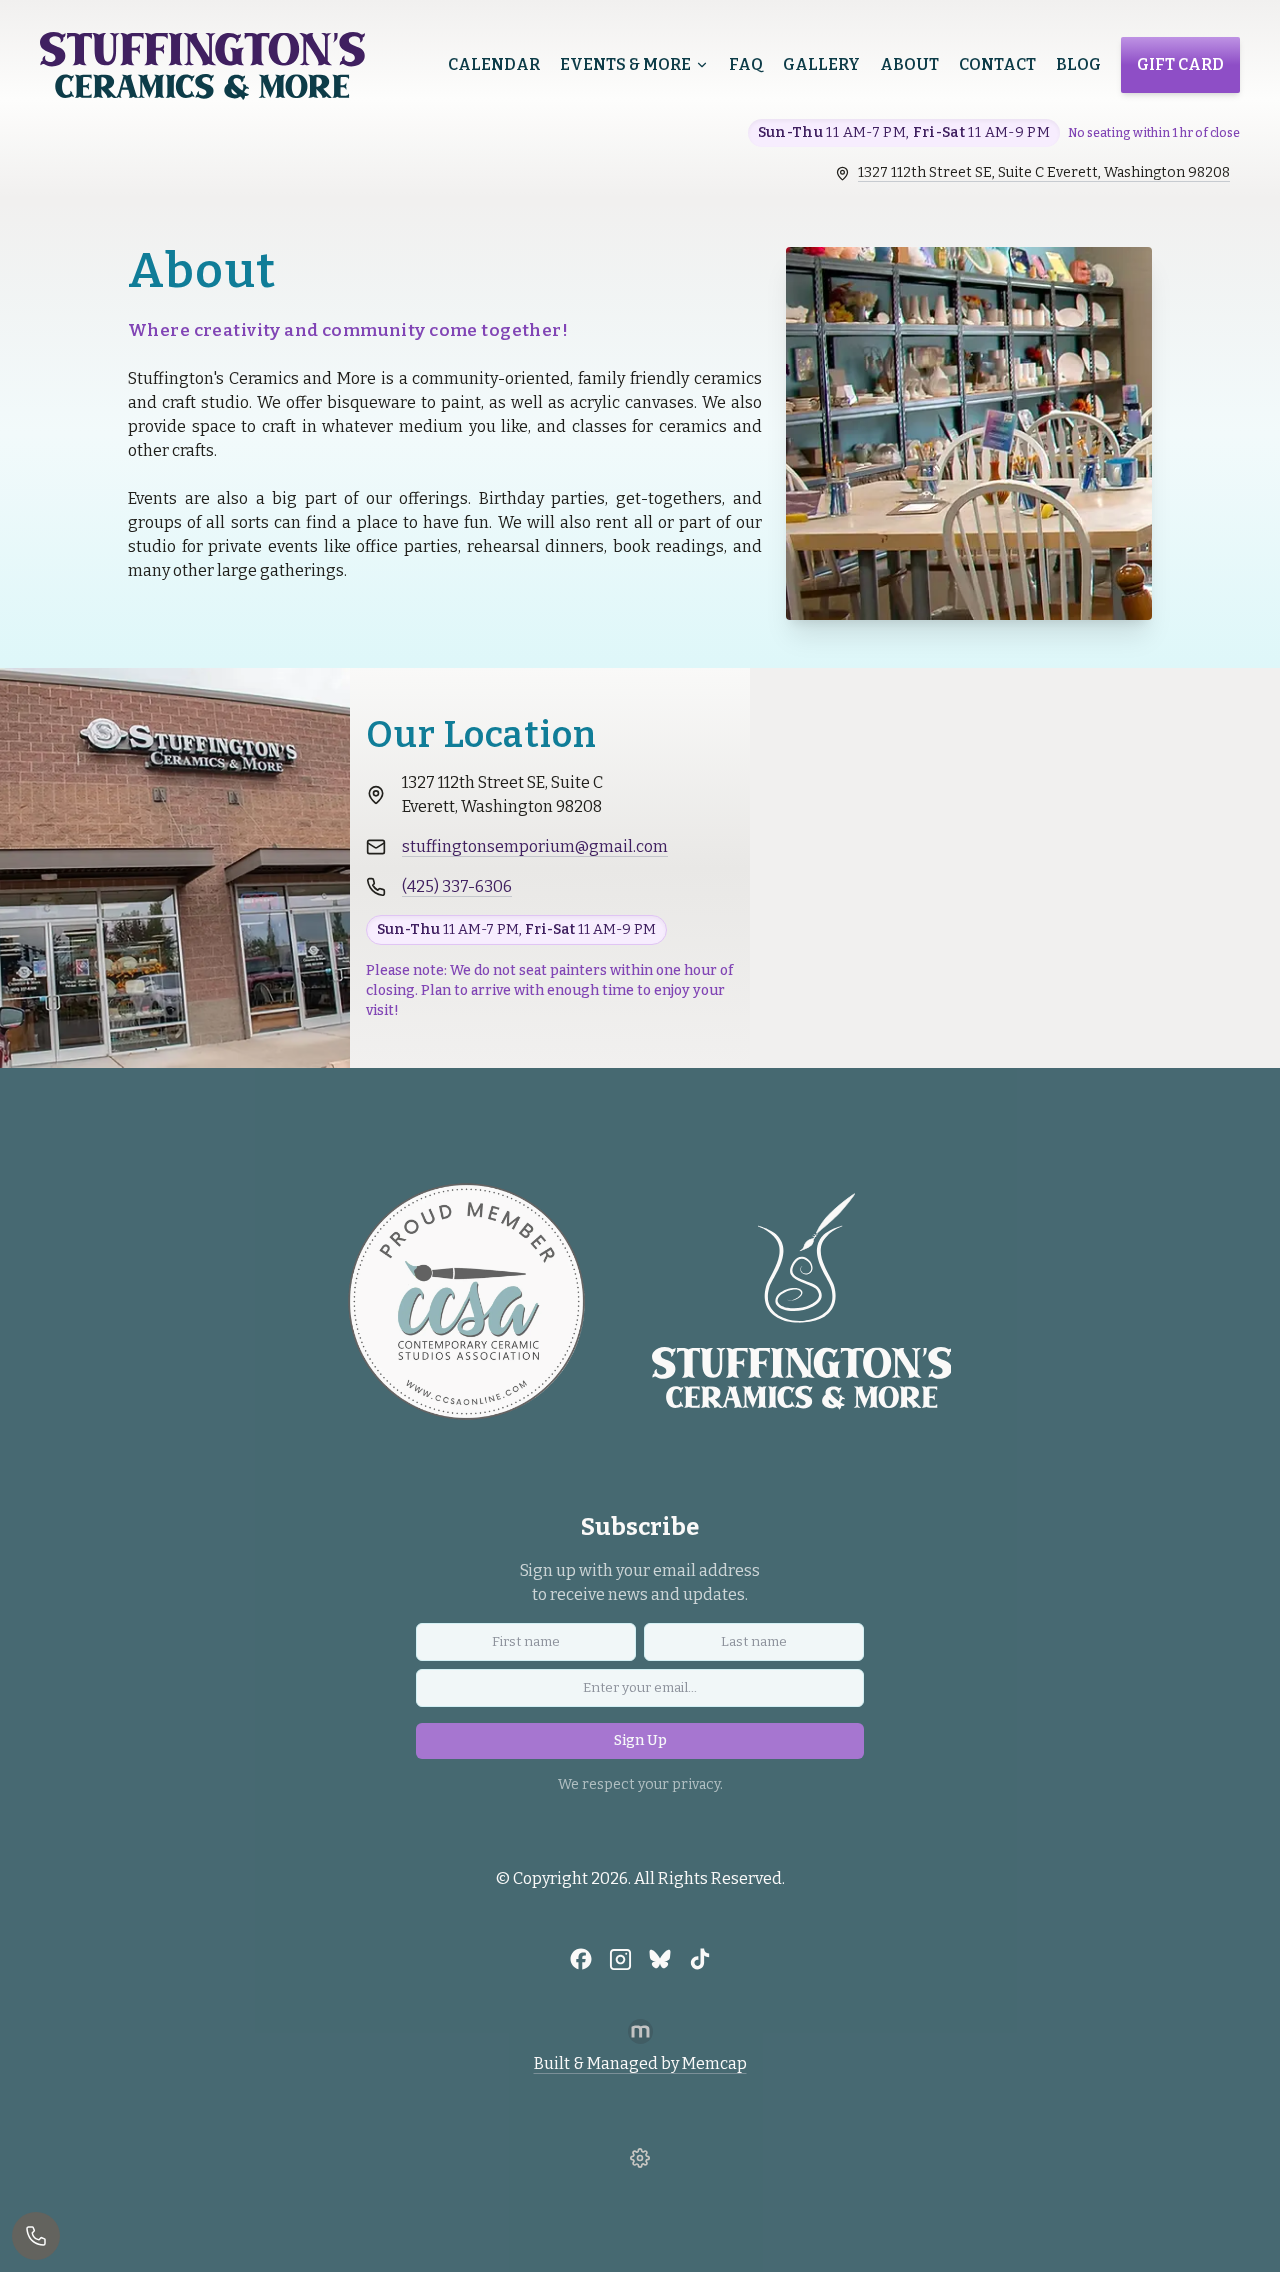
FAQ (746, 64)
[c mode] (1255, 2240)
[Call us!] (36, 2236)
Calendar (494, 64)
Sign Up (640, 1740)
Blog (1078, 64)
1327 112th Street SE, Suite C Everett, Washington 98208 (1044, 172)
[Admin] (640, 2158)
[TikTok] (700, 1959)
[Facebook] (581, 1959)
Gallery (821, 64)
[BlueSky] (660, 1959)
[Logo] (202, 66)
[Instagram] (620, 1959)
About (909, 64)
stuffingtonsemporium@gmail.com (535, 846)
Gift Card (1180, 64)
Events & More (625, 64)
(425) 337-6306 (457, 886)
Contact (997, 64)
